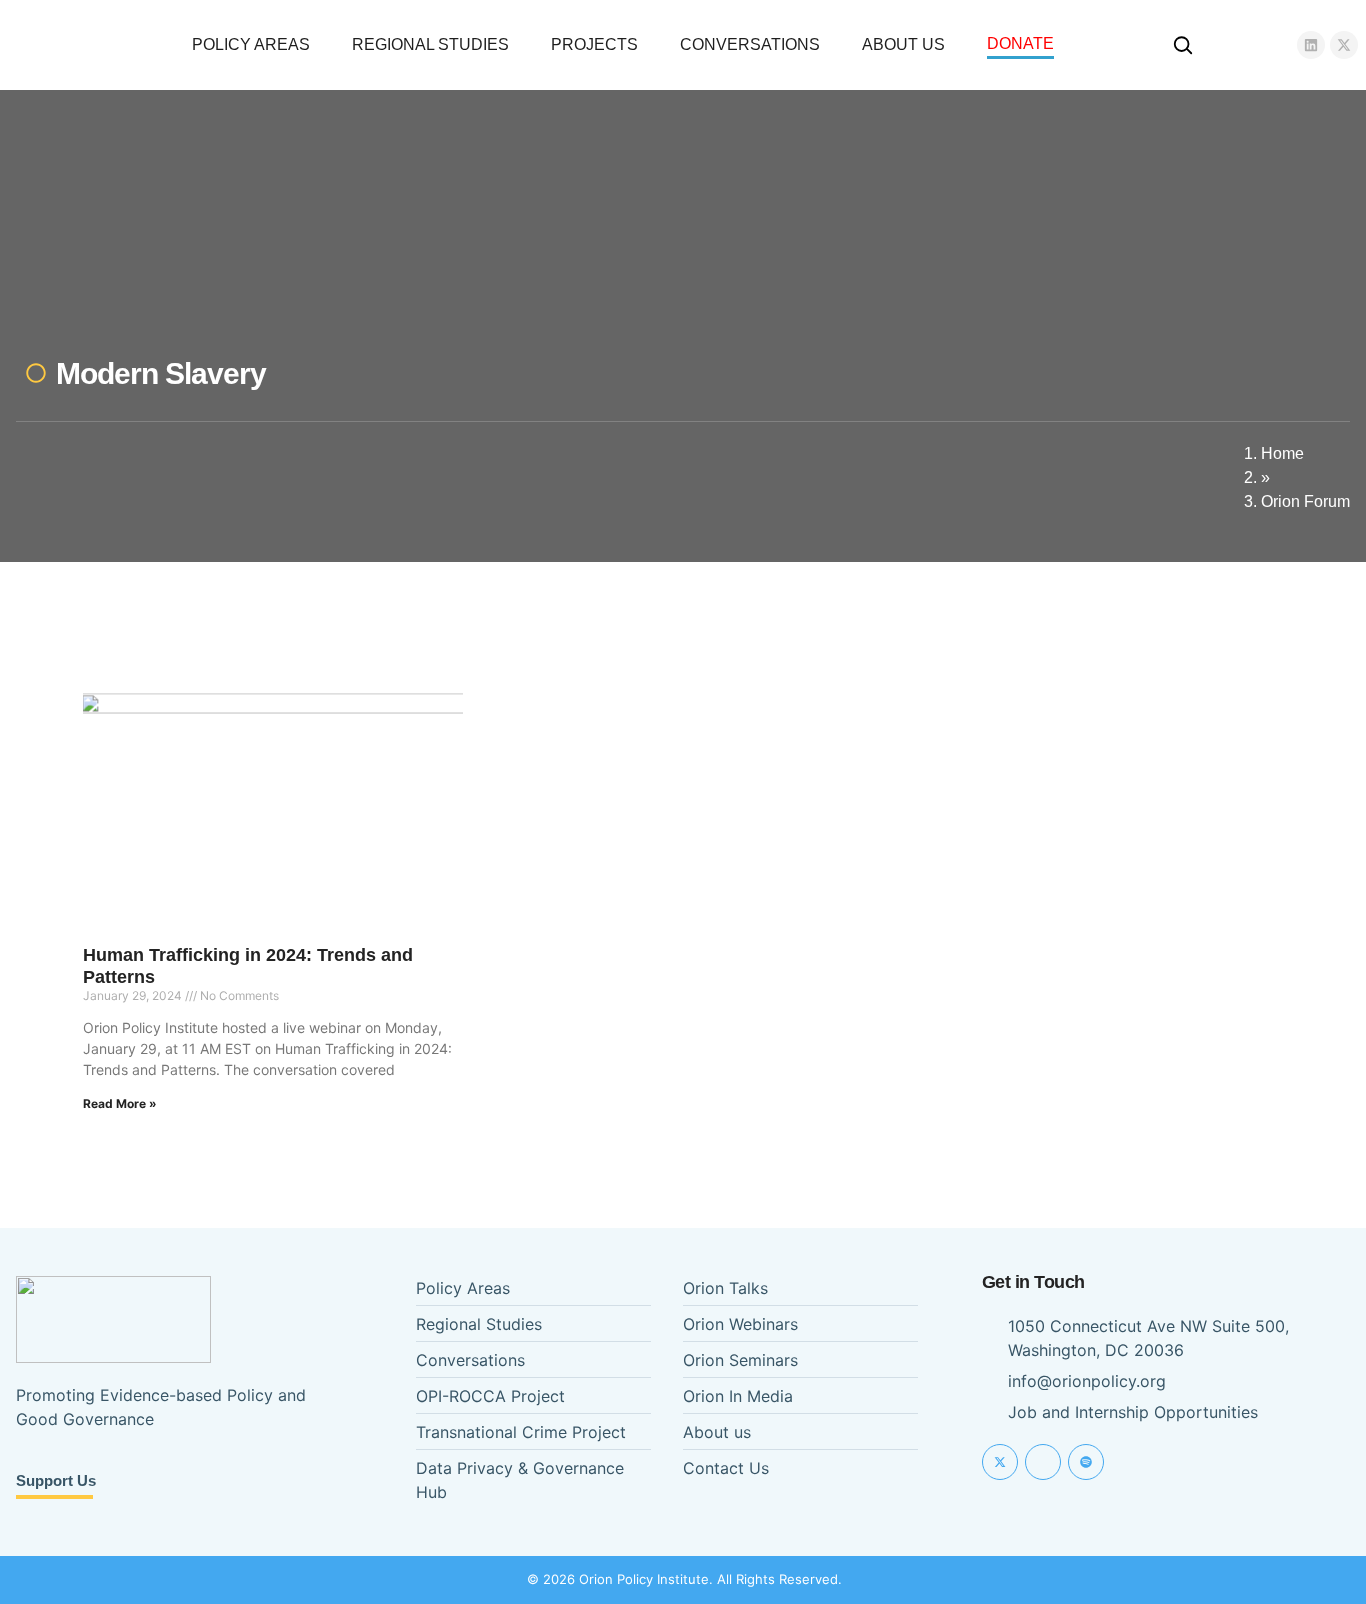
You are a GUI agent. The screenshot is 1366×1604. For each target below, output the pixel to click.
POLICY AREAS (251, 44)
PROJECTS (594, 44)
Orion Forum (1305, 501)
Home (1282, 453)
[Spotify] (1086, 1462)
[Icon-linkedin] (1043, 1462)
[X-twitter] (1344, 45)
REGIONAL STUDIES (430, 44)
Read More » (120, 1103)
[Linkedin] (1311, 45)
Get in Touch (1033, 1282)
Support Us (56, 1480)
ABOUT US (903, 44)
